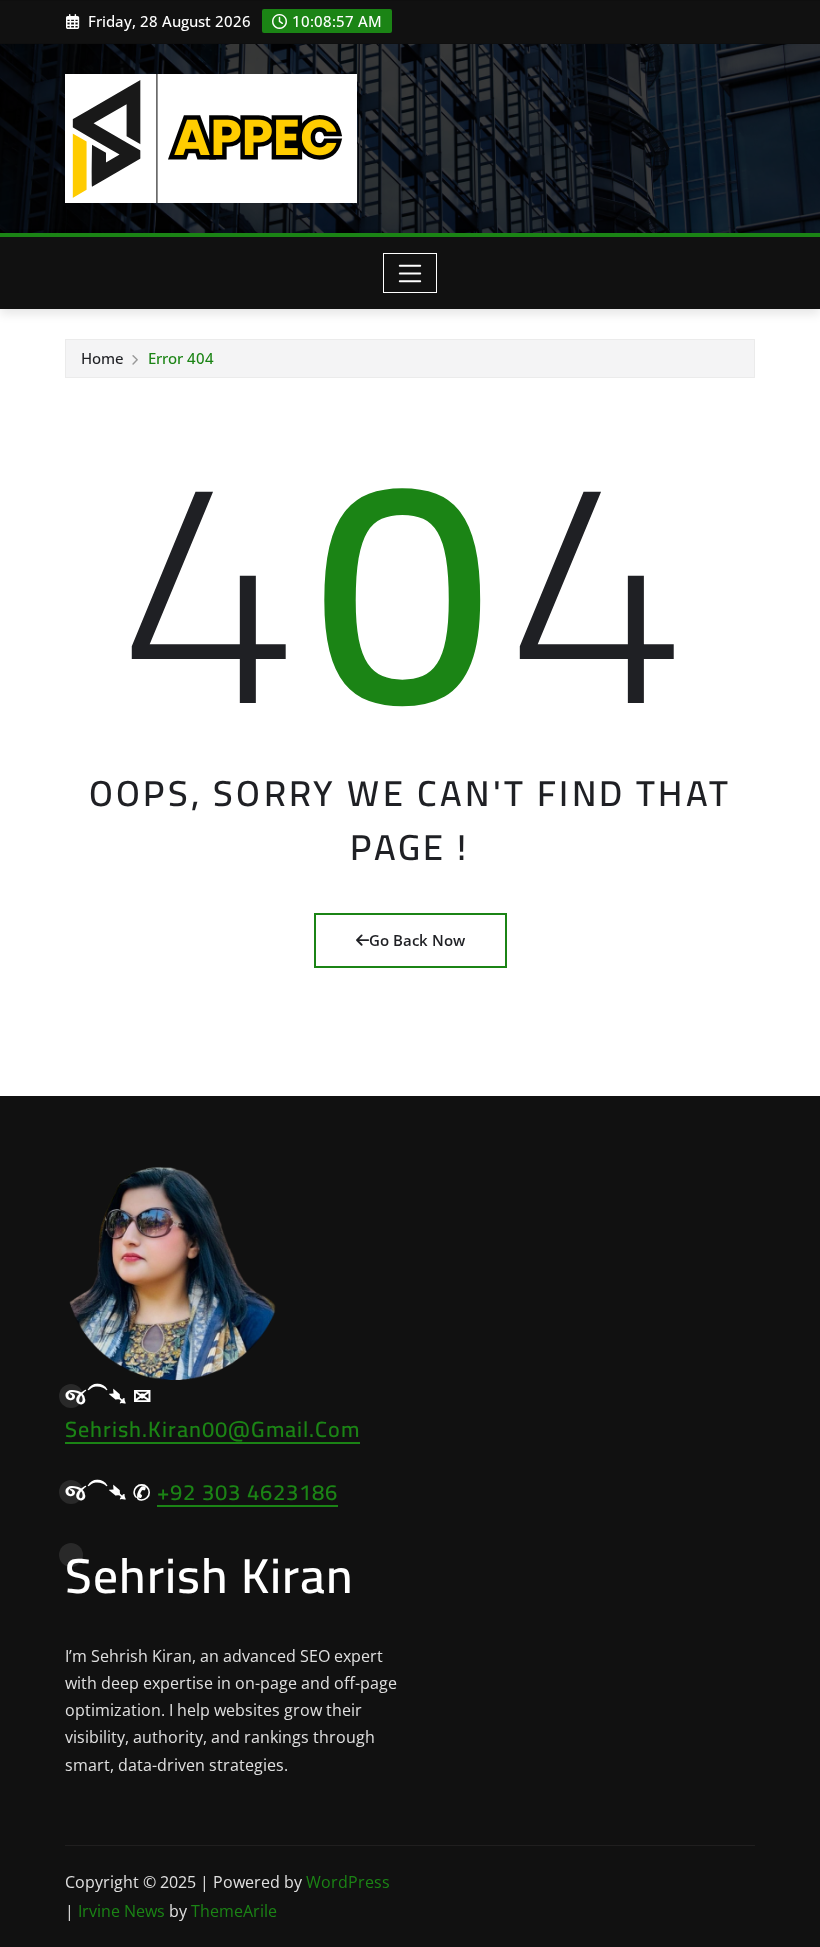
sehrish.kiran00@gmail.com (212, 1429)
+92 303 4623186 (247, 1492)
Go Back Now (417, 940)
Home (102, 358)
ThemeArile (234, 1911)
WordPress (348, 1882)
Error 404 (181, 358)
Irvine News (121, 1911)
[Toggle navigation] (410, 273)
